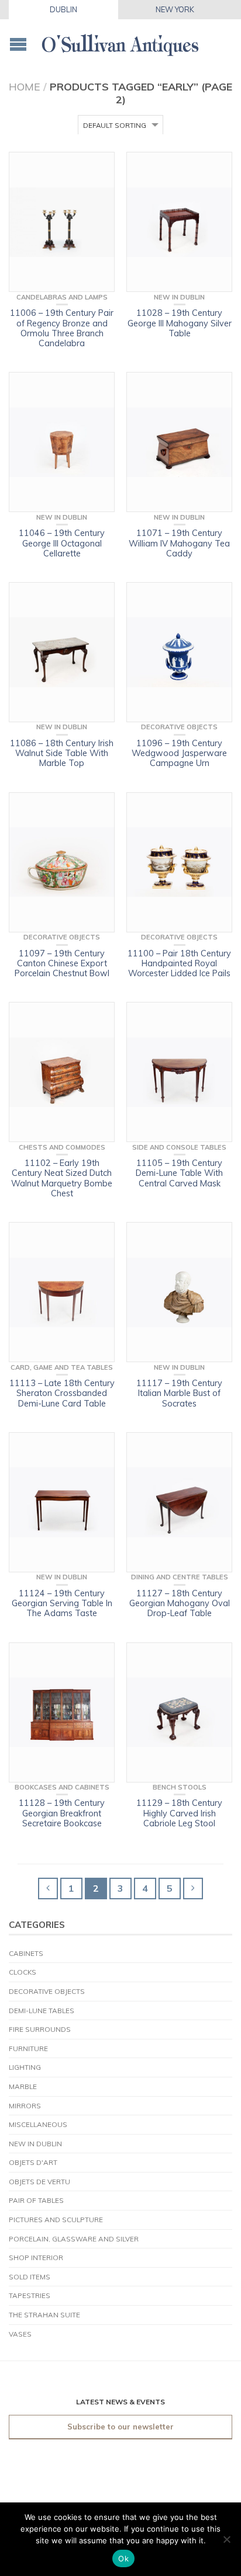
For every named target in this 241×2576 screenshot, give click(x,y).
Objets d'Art (33, 2162)
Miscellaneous (38, 2124)
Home (25, 86)
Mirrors (25, 2106)
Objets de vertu (39, 2182)
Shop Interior (36, 2258)
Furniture (28, 2048)
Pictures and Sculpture (56, 2220)
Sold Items (30, 2277)
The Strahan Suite (44, 2315)
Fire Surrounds (40, 2029)
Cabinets (26, 1953)
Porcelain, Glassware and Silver (74, 2239)
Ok (123, 2558)
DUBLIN (63, 9)
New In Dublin (35, 2144)
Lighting (25, 2067)
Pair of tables (36, 2200)
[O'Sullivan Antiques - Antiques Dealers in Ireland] (120, 42)
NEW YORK (175, 9)
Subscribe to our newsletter (120, 2427)
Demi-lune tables (42, 2011)
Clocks (23, 1972)
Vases (20, 2334)
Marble (23, 2086)
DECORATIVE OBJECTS (47, 1991)
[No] (226, 2539)
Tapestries (30, 2295)
